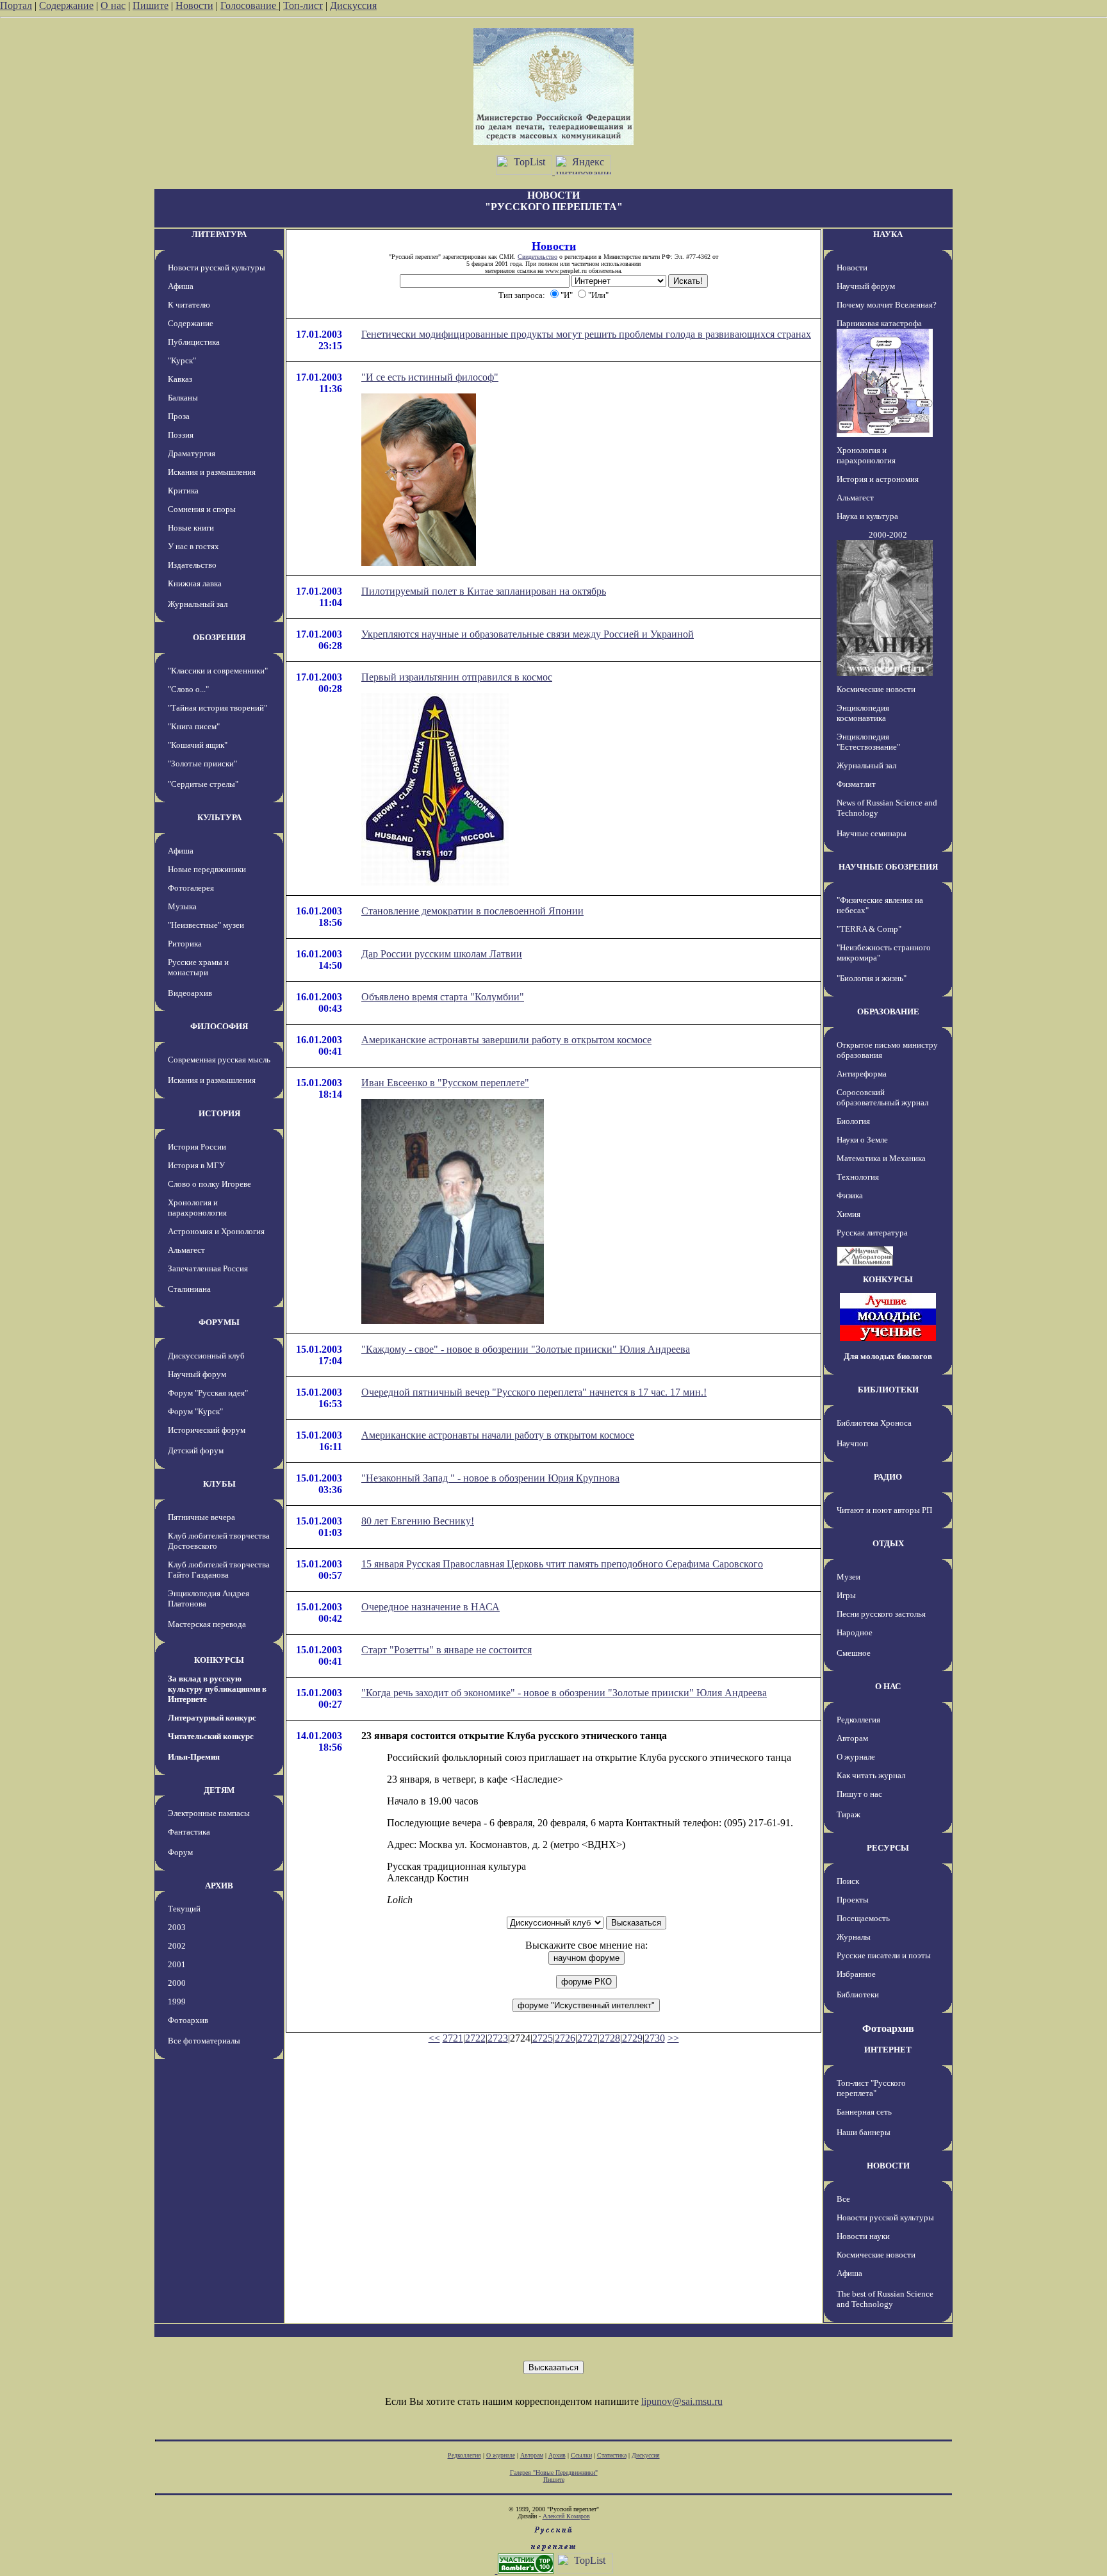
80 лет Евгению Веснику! (418, 1521)
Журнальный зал (198, 604)
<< (434, 2038)
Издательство (192, 565)
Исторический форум (207, 1430)
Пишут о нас (859, 1794)
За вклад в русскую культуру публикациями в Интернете (217, 1689)
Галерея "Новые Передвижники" (554, 2473)
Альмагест (186, 1250)
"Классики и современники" (218, 671)
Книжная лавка (195, 583)
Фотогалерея (191, 888)
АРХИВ (219, 1886)
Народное (855, 1632)
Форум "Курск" (195, 1411)
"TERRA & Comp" (869, 929)
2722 (475, 2038)
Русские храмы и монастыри (198, 967)
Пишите (151, 5)
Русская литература (872, 1233)
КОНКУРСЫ (219, 1660)
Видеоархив (190, 993)
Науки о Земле (862, 1140)
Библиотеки (858, 1994)
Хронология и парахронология (197, 1208)
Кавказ (180, 379)
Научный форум (197, 1374)
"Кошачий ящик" (198, 745)
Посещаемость (863, 1918)
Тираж (849, 1814)
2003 (177, 1927)
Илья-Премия (194, 1757)
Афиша (181, 286)
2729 (632, 2038)
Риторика (185, 944)
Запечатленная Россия (208, 1268)
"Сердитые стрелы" (203, 784)
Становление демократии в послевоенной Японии (472, 911)
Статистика (612, 2455)
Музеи (849, 1577)
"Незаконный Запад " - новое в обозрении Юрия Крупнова (490, 1478)
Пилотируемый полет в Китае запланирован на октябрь (484, 591)
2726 (565, 2038)
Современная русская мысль (219, 1060)
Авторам (852, 1738)
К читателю (189, 305)
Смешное (854, 1653)
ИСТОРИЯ (219, 1113)
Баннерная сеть (864, 2112)
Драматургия (192, 453)
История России (197, 1147)
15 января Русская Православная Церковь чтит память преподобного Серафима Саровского (562, 1564)
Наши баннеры (864, 2132)
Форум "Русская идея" (208, 1393)
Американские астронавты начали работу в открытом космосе (498, 1435)
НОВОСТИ (888, 2166)
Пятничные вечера (201, 1517)
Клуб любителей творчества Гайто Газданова (219, 1570)
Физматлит (856, 784)
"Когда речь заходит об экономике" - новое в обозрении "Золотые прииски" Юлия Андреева (564, 1693)
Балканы (183, 398)
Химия (849, 1214)
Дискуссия (353, 5)
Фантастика (189, 1832)
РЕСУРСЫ (888, 1848)
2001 (177, 1964)
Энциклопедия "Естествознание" (868, 742)
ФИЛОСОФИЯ (219, 1026)
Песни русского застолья (881, 1614)
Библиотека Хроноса (874, 1423)
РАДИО (888, 1477)
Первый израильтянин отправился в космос (457, 677)
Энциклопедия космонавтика (863, 713)
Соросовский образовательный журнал (882, 1097)
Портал (16, 5)
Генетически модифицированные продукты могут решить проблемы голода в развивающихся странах (586, 334)
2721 (453, 2038)
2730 (655, 2038)
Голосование (250, 5)
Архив (557, 2455)
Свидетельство (537, 257)
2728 (610, 2038)
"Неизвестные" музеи (206, 925)
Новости (194, 5)
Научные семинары (872, 833)
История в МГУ (196, 1165)
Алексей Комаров (566, 2516)
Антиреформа (862, 1074)
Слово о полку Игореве (209, 1184)
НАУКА (888, 234)
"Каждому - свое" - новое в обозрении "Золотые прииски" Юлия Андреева (526, 1349)
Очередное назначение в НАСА (430, 1607)
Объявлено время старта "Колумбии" (443, 997)
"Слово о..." (188, 689)
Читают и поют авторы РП (884, 1510)
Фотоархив (188, 2020)
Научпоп (852, 1443)
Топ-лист (303, 5)
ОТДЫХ (888, 1543)
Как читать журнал (871, 1775)
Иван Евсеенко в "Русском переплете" (445, 1083)
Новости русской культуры (217, 268)
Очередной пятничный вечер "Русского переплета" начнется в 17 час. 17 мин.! (534, 1392)
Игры (846, 1595)
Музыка (182, 906)
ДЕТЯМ (219, 1790)
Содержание (66, 5)
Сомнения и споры (202, 509)
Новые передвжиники (207, 869)
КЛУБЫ (219, 1484)
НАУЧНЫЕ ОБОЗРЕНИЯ (888, 867)
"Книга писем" (194, 726)
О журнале (856, 1757)
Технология (858, 1177)
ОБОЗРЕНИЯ (219, 637)
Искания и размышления (212, 472)
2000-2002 (888, 535)
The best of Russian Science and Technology (885, 2299)
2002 (177, 1946)
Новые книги (191, 528)
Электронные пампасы (209, 1813)
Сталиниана (189, 1289)
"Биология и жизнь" (872, 978)
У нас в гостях (193, 546)
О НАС (888, 1686)
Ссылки (581, 2455)
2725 (543, 2038)
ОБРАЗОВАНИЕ (888, 1011)
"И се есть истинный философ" (430, 377)
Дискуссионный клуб (206, 1356)
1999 (177, 2002)
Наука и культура (867, 516)
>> (673, 2038)
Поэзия (181, 435)
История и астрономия (878, 479)
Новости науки (863, 2236)
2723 (498, 2038)
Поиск (848, 1881)
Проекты (853, 1900)
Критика (183, 491)
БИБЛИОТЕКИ (888, 1390)
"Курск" (182, 360)
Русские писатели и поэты (884, 1955)
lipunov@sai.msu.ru (682, 2401)
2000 (177, 1983)
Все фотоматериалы (204, 2041)
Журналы (854, 1937)
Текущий (184, 1909)
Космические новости (876, 689)
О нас (113, 5)
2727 (587, 2038)
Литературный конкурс (212, 1718)
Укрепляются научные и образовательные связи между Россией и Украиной (528, 634)
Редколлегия (858, 1720)
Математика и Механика (881, 1158)
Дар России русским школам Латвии (442, 954)
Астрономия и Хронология (216, 1231)
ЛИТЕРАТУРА (219, 234)
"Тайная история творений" (217, 708)
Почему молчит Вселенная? (887, 305)
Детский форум (196, 1450)
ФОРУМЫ (219, 1322)
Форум (180, 1852)
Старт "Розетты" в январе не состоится (447, 1650)
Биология (853, 1121)
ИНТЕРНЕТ (888, 2050)
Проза (179, 416)
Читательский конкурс (211, 1736)
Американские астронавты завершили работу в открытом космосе (506, 1040)
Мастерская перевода (207, 1624)
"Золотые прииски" (202, 764)
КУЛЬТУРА (219, 817)
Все (843, 2199)
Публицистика (194, 342)
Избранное (856, 1974)
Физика (850, 1195)
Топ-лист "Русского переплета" (871, 2088)
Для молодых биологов (888, 1356)
